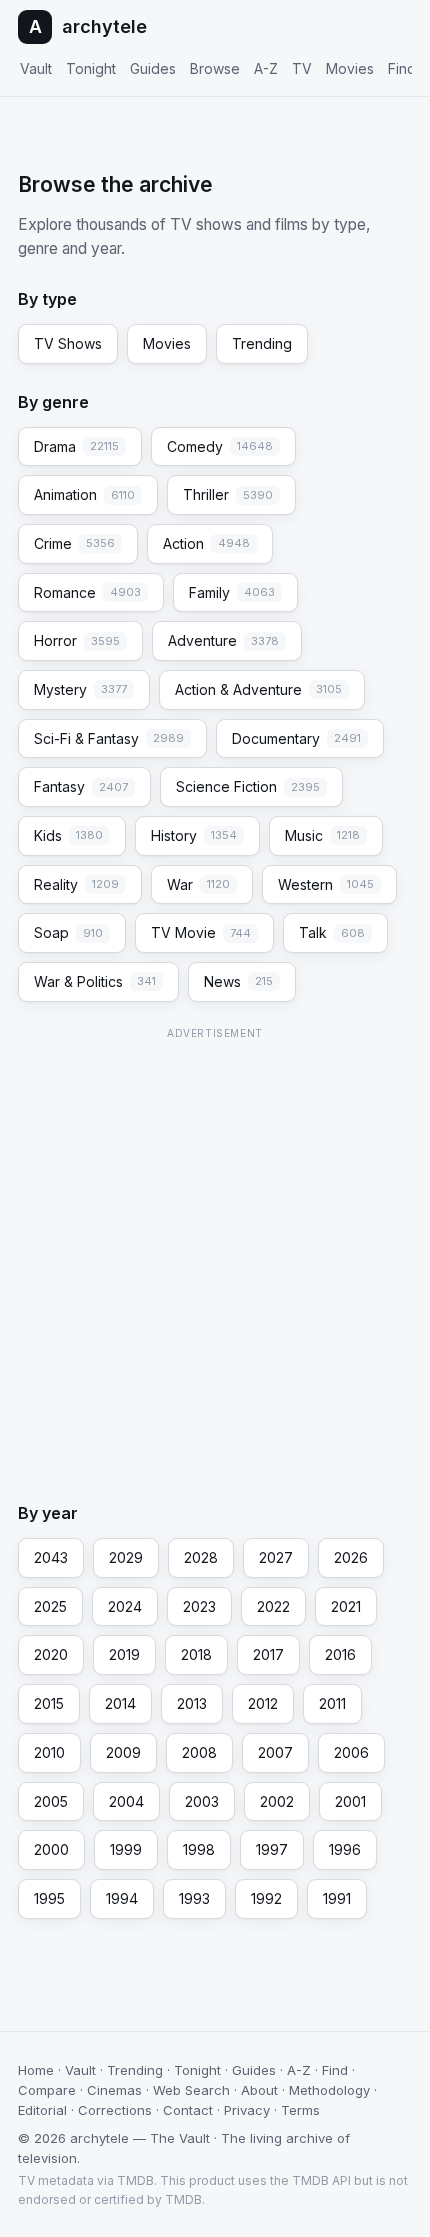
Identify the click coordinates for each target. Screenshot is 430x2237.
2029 (126, 1557)
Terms (300, 2110)
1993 (194, 1898)
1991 (337, 1898)
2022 (273, 1606)
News (238, 981)
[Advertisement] (215, 1260)
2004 (126, 1801)
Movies (350, 68)
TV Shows (68, 343)
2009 (123, 1752)
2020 (51, 1654)
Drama (76, 446)
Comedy (220, 446)
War (198, 884)
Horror (77, 640)
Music (322, 835)
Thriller (228, 494)
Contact (188, 2110)
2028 (201, 1557)
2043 (51, 1557)
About (259, 2090)
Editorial (42, 2110)
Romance (87, 592)
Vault (36, 68)
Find (402, 68)
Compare (47, 2090)
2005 (51, 1801)
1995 (49, 1898)
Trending (262, 343)
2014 (120, 1703)
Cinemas (114, 2090)
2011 (332, 1703)
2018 (196, 1654)
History (194, 835)
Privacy (247, 2110)
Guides (153, 68)
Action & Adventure (258, 689)
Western (326, 884)
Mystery (80, 689)
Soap (68, 932)
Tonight (91, 68)
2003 (202, 1801)
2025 (50, 1606)
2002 (277, 1801)
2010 (49, 1752)
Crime (74, 543)
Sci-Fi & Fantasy (109, 738)
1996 (345, 1849)
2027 (276, 1557)
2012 (263, 1703)
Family (232, 592)
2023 (199, 1606)
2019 (124, 1654)
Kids (68, 835)
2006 (351, 1752)
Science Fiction (248, 786)
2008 (199, 1752)
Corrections (115, 2110)
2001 (350, 1801)
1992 (266, 1898)
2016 (340, 1654)
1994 (122, 1898)
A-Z (266, 68)
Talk (332, 932)
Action (206, 543)
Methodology (329, 2090)
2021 (346, 1606)
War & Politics (95, 981)
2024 (125, 1606)
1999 (126, 1849)
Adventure (223, 640)
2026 (351, 1557)
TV (302, 68)
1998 (199, 1849)
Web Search (191, 2090)
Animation (84, 494)
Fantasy (81, 786)
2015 (49, 1703)
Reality (76, 884)
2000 (51, 1849)
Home (36, 2070)
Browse (215, 68)
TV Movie (201, 932)
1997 (272, 1849)
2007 (275, 1752)
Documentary (296, 738)
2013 (192, 1703)
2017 (268, 1654)
